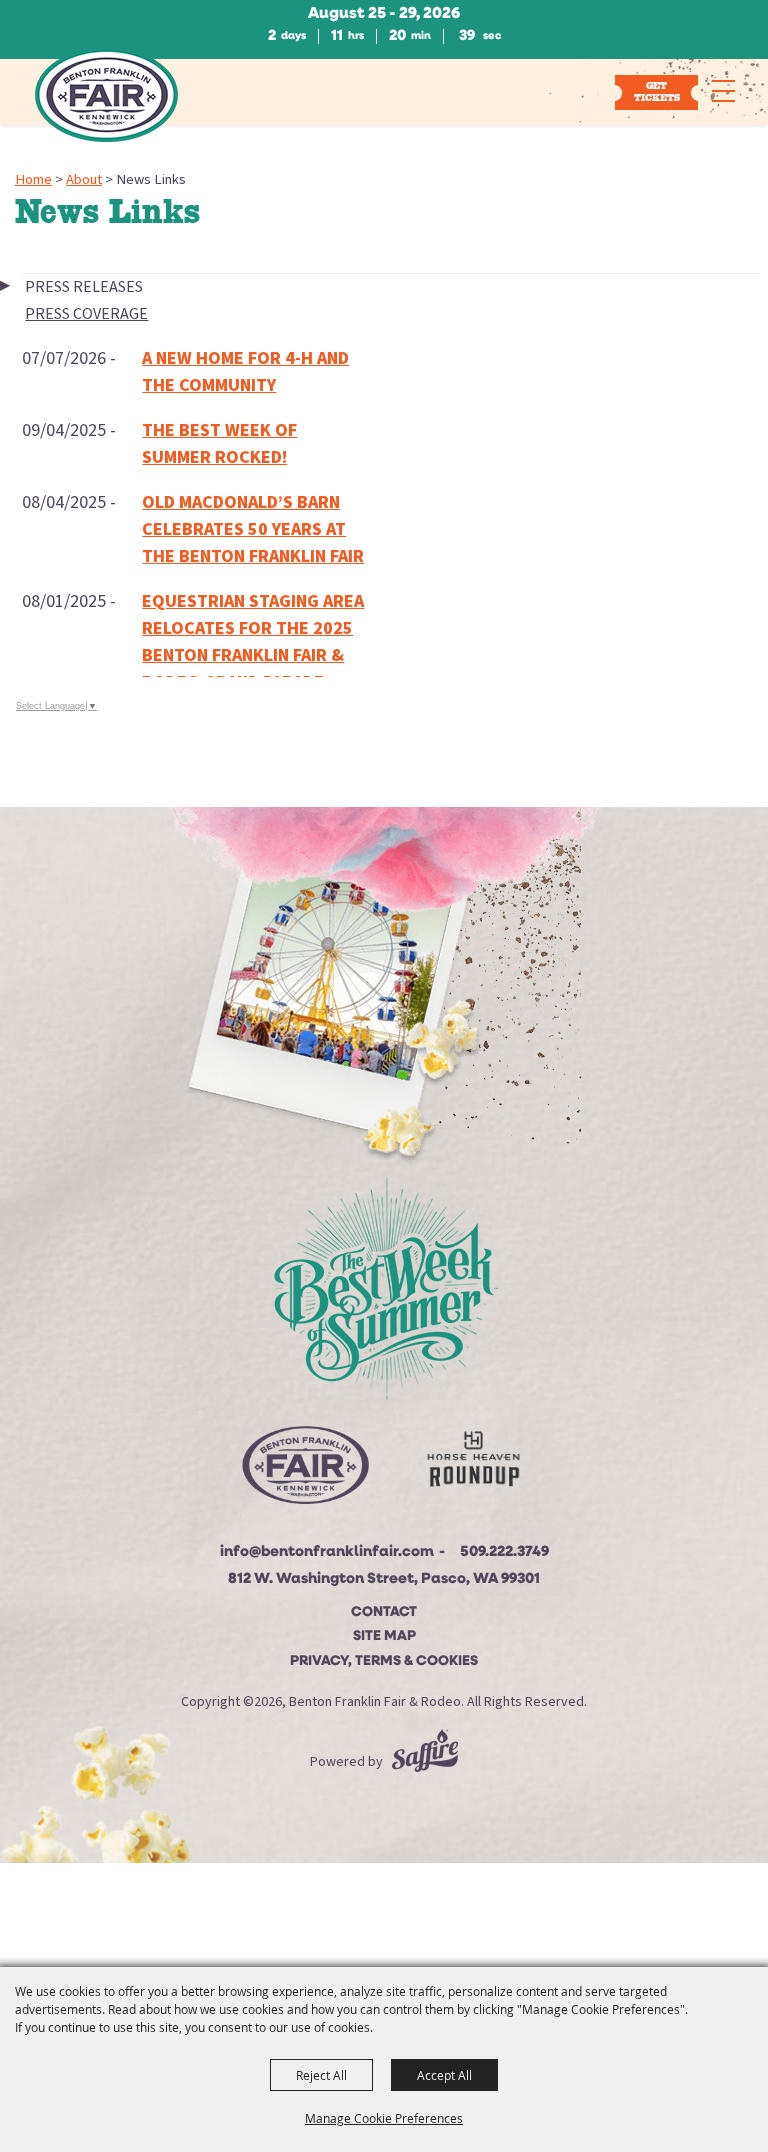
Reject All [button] (321, 2075)
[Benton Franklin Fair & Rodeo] (106, 95)
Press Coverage (86, 313)
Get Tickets (657, 91)
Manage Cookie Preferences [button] (384, 2118)
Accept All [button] (444, 2075)
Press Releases (84, 286)
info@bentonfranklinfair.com (327, 1552)
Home (33, 179)
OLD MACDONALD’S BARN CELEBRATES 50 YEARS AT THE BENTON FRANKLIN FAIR (253, 529)
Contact (384, 1612)
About (84, 179)
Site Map (384, 1636)
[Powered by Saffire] (425, 1762)
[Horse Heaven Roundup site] (474, 1463)
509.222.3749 (504, 1552)
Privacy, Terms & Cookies (384, 1661)
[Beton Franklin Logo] (304, 1471)
